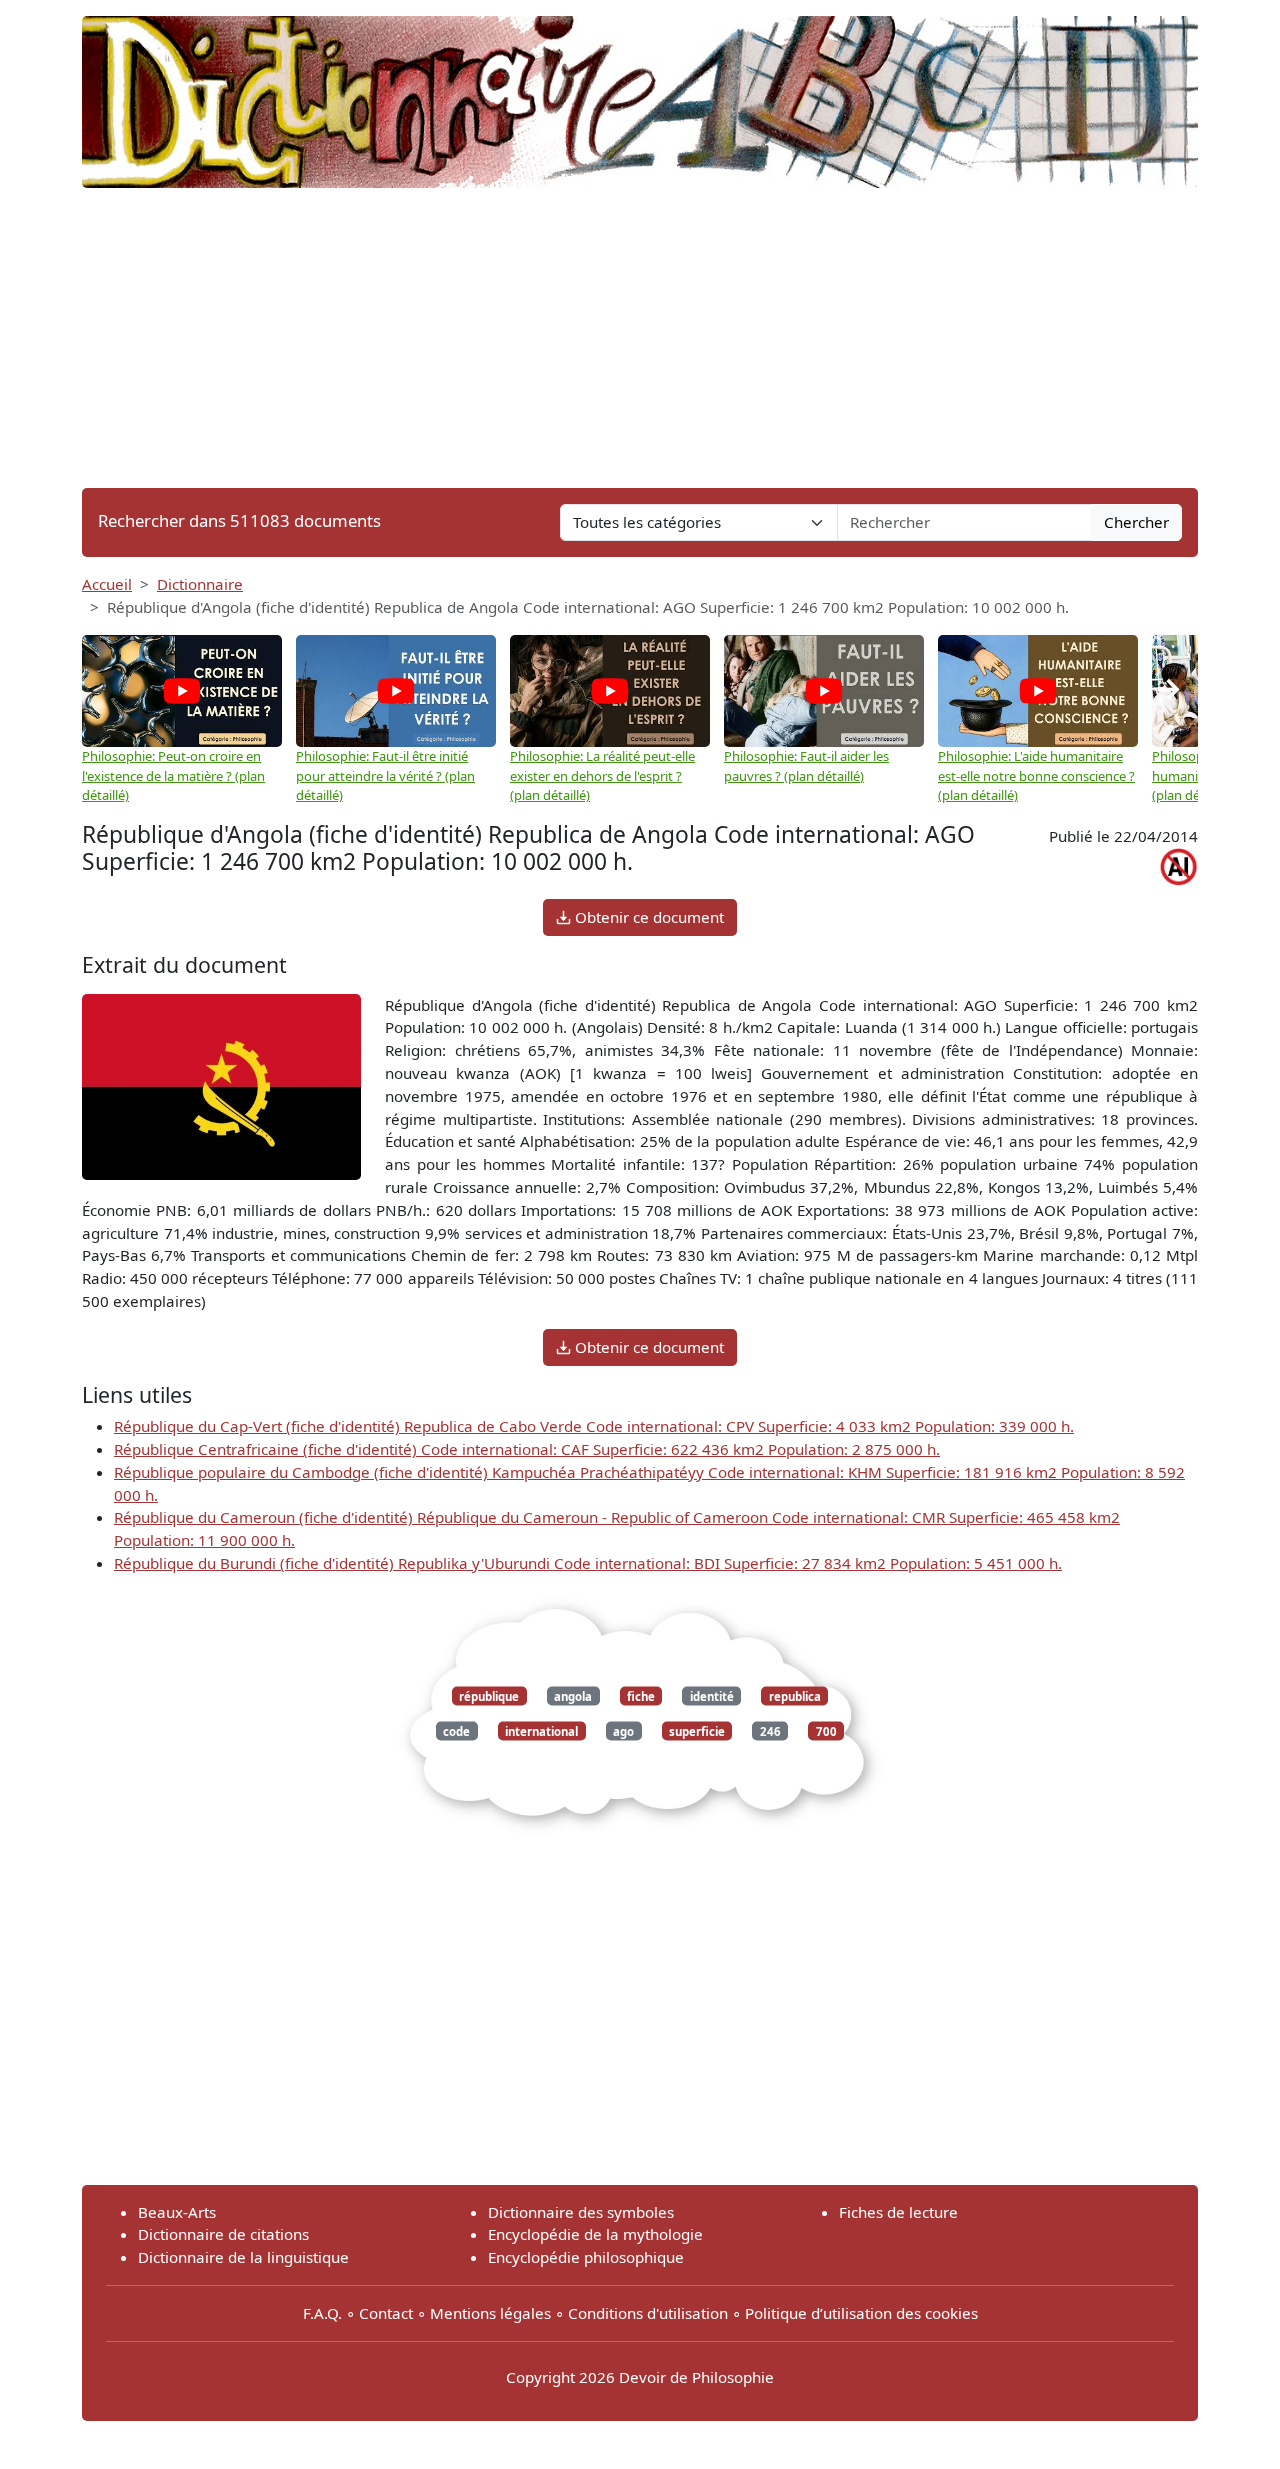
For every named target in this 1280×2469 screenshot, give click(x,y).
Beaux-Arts (177, 2212)
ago (623, 1731)
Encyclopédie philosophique (586, 2257)
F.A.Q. (322, 2313)
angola (573, 1695)
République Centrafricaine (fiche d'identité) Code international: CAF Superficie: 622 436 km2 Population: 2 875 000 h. (527, 1449)
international (541, 1731)
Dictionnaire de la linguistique (243, 2257)
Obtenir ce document (647, 917)
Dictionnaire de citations (223, 2234)
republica (795, 1695)
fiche (641, 1695)
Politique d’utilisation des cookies (861, 2313)
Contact (386, 2313)
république (489, 1695)
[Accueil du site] (640, 92)
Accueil (107, 584)
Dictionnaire (200, 584)
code (456, 1731)
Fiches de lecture (898, 2212)
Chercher (1136, 522)
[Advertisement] (640, 338)
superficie (697, 1731)
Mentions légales (490, 2313)
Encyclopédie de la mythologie (595, 2234)
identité (712, 1695)
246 (770, 1731)
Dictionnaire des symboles (581, 2212)
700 (826, 1731)
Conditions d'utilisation (648, 2313)
